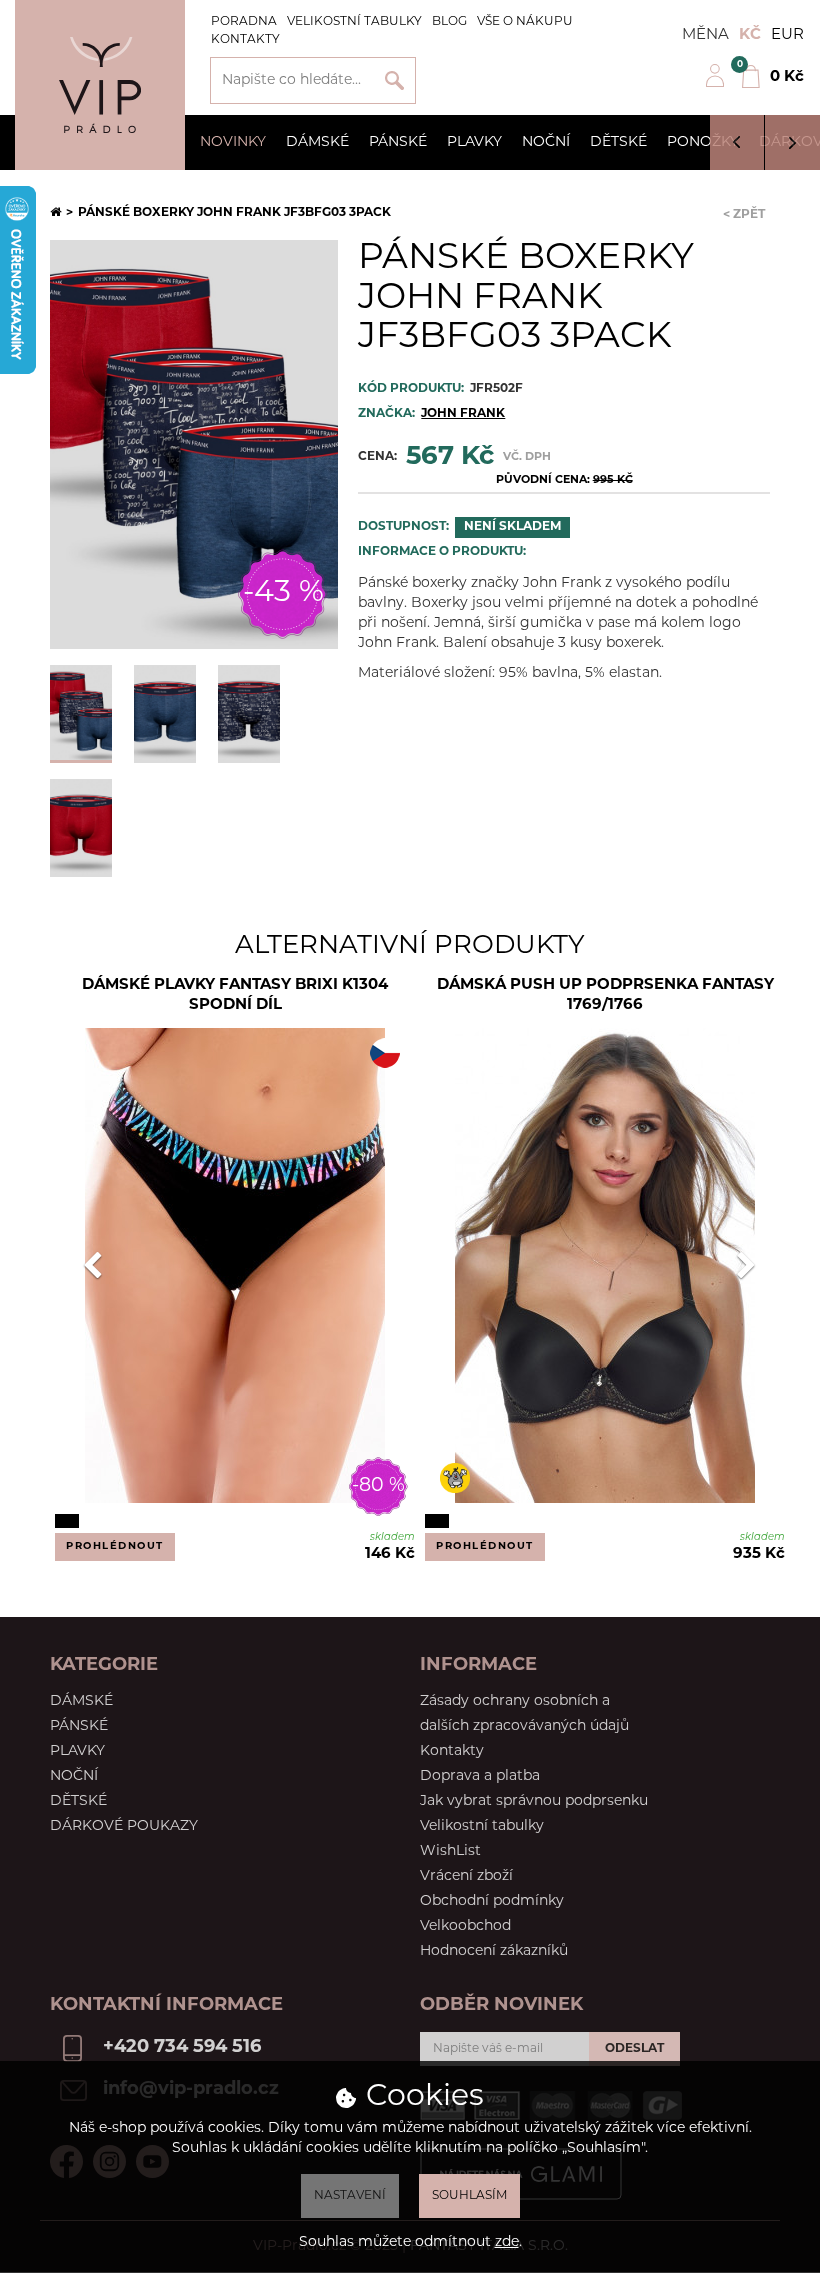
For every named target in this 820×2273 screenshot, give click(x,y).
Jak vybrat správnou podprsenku (534, 1801)
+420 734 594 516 (182, 2048)
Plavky (474, 142)
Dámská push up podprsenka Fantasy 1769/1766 (605, 995)
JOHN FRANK (463, 414)
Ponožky (703, 142)
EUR (787, 35)
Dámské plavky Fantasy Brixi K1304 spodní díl (235, 995)
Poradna (244, 22)
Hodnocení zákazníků (494, 1951)
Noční (546, 142)
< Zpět (744, 215)
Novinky (233, 142)
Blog (449, 22)
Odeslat (634, 2049)
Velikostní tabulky (354, 22)
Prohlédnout (115, 1546)
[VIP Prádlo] (100, 85)
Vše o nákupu (525, 22)
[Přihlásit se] (715, 84)
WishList (450, 1851)
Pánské (398, 142)
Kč (750, 35)
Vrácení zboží (466, 1876)
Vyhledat (394, 80)
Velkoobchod (465, 1926)
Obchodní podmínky (492, 1901)
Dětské (618, 142)
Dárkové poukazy (124, 1826)
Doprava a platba (480, 1776)
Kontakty (245, 40)
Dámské (317, 142)
